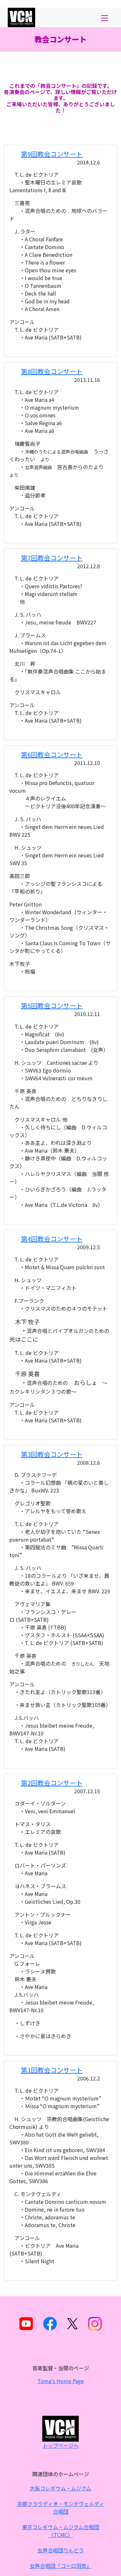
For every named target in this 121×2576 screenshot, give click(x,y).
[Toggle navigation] (104, 17)
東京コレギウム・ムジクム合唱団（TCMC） (60, 2531)
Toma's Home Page (61, 2381)
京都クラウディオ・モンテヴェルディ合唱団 (61, 2508)
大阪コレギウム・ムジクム (60, 2488)
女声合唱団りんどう (61, 2550)
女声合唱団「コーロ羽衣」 (61, 2566)
